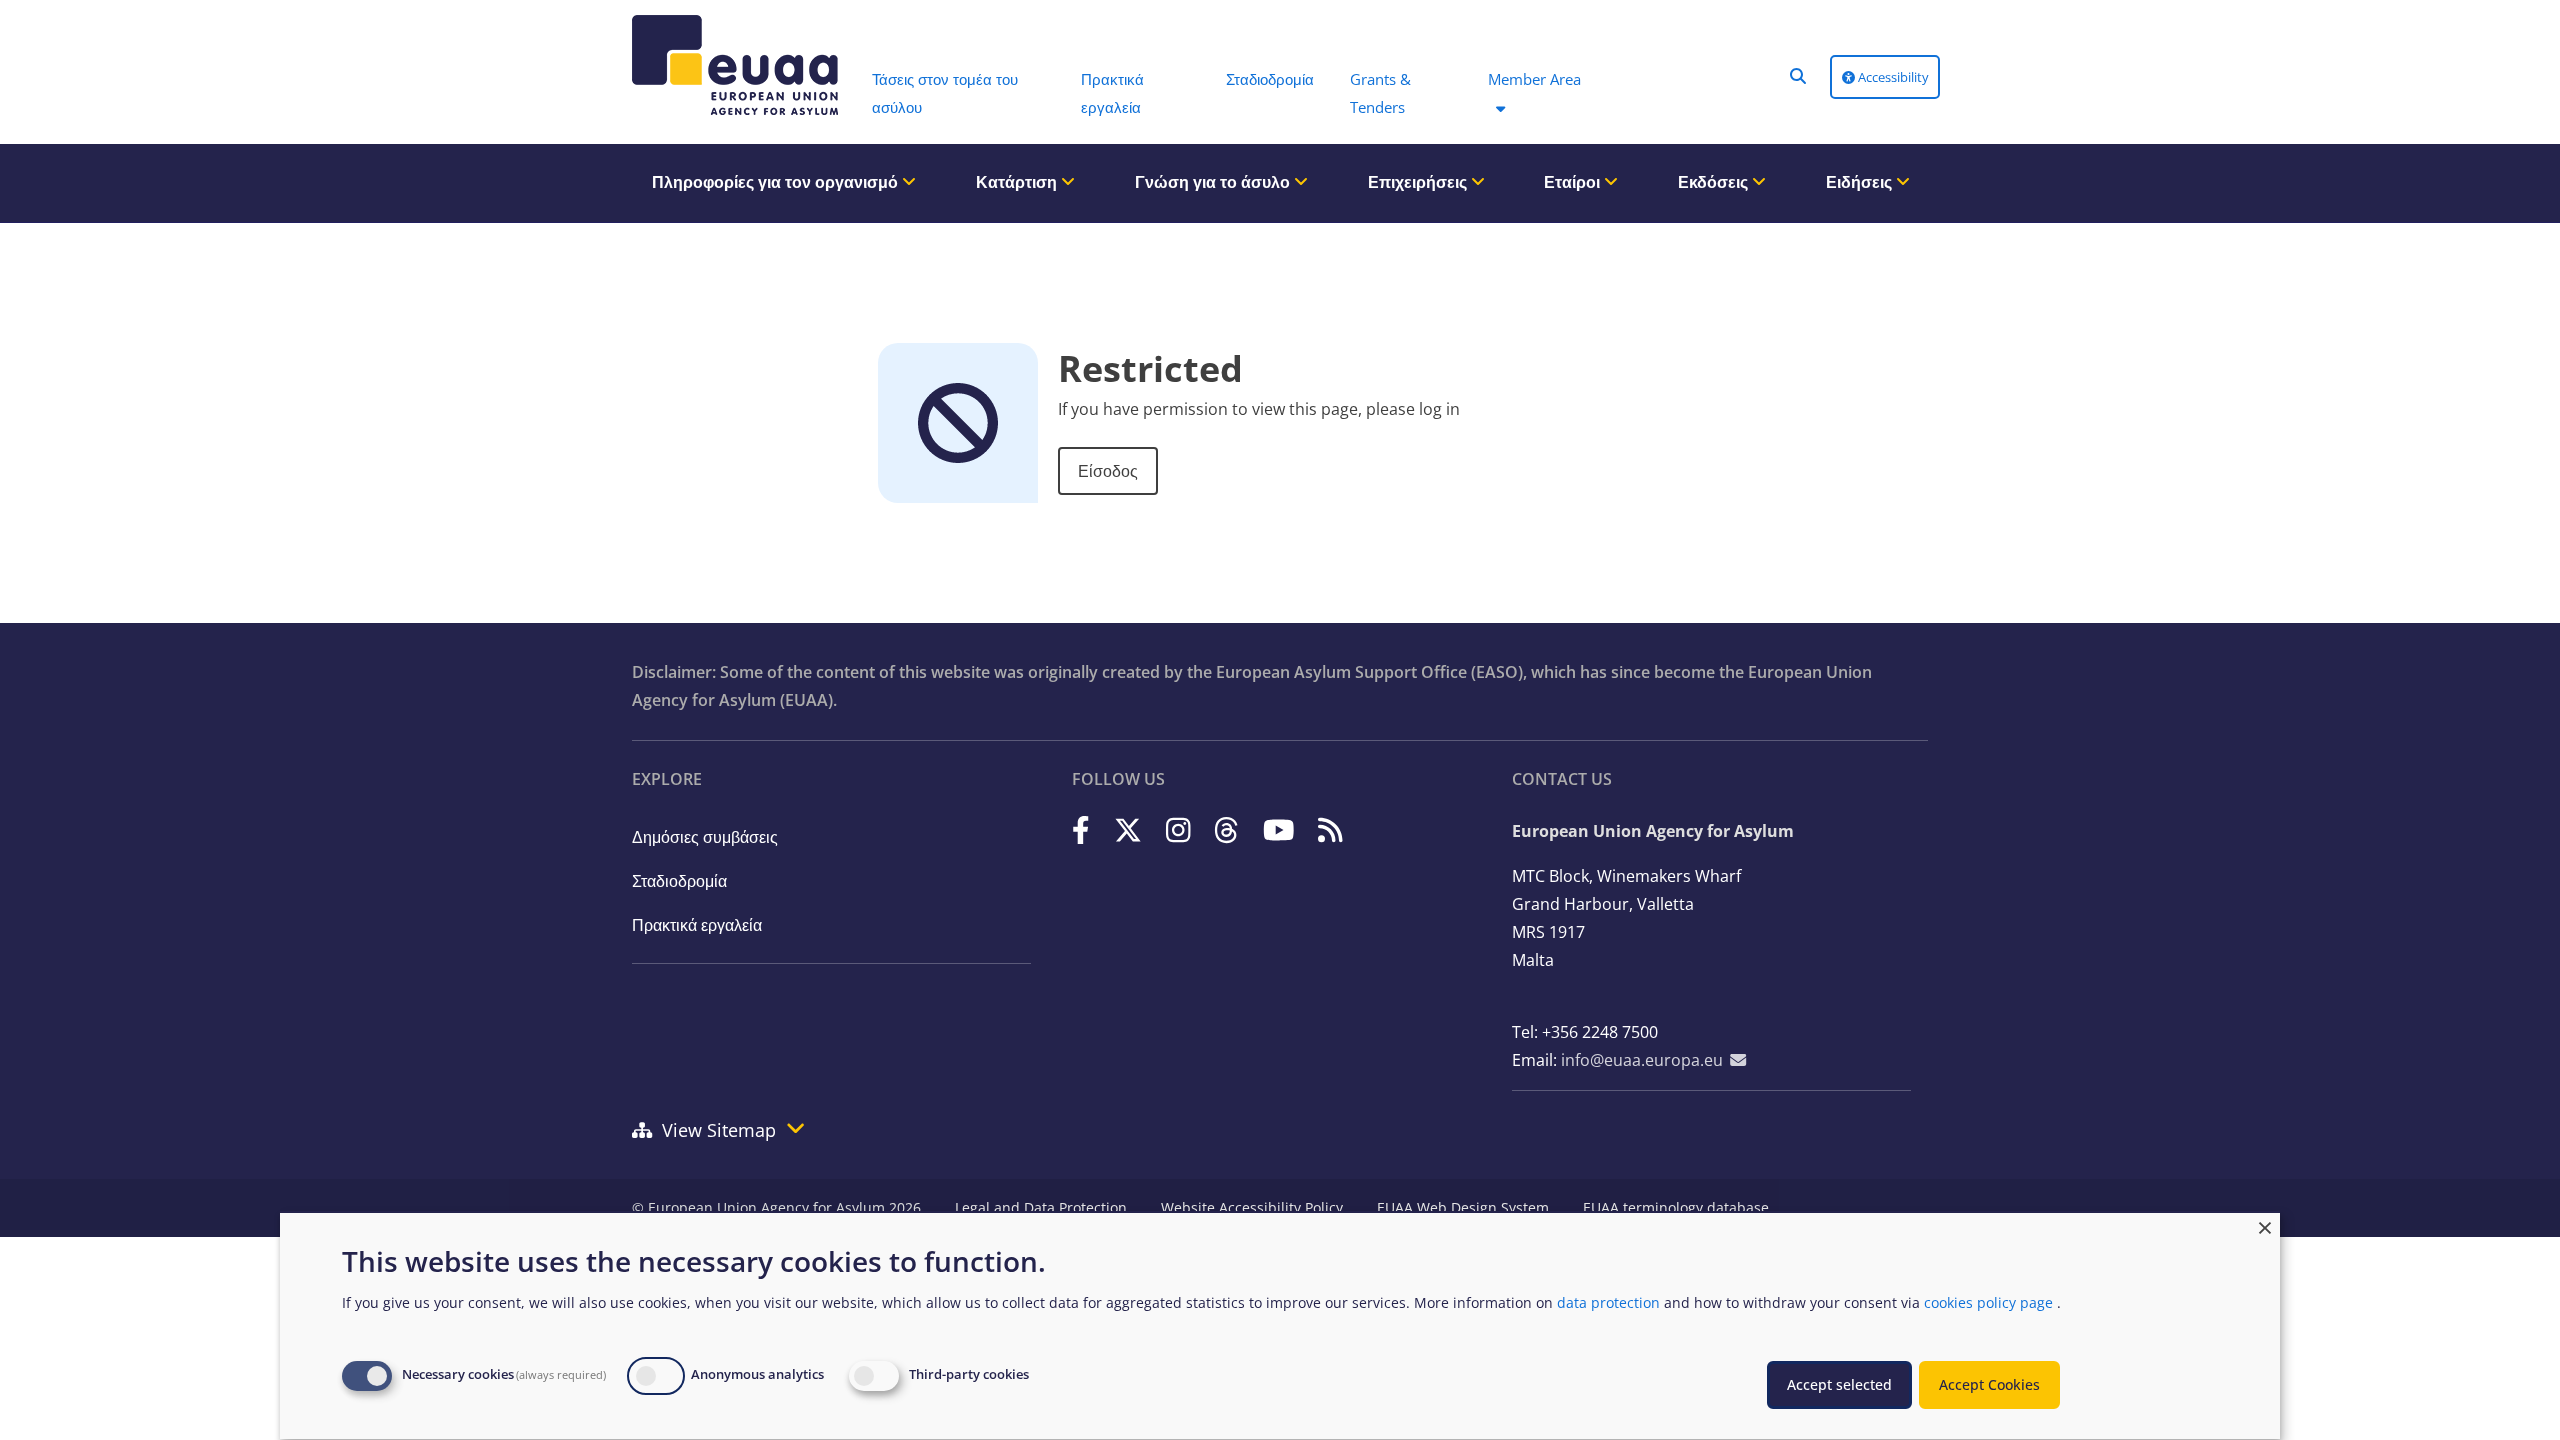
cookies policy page (1988, 1302)
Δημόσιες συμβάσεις (705, 837)
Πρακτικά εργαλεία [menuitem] (1112, 93)
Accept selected (1839, 1384)
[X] (1128, 829)
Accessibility (1892, 77)
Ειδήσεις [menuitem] (1861, 182)
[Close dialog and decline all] (2265, 1225)
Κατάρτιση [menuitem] (1018, 182)
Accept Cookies (1989, 1384)
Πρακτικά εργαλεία (697, 925)
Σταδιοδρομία (679, 881)
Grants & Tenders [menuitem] (1380, 93)
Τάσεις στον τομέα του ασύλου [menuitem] (945, 93)
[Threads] (1226, 829)
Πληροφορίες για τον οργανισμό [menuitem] (777, 182)
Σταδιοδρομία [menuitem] (1270, 79)
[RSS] (1330, 829)
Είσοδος (1108, 471)
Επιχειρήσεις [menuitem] (1419, 182)
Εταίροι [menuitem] (1574, 182)
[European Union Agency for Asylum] (730, 65)
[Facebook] (1081, 829)
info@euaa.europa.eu (1642, 1060)
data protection (1608, 1302)
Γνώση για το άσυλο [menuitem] (1214, 182)
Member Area (1534, 79)
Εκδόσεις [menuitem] (1715, 182)
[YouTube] (1279, 829)
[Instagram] (1178, 829)
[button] (1798, 76)
